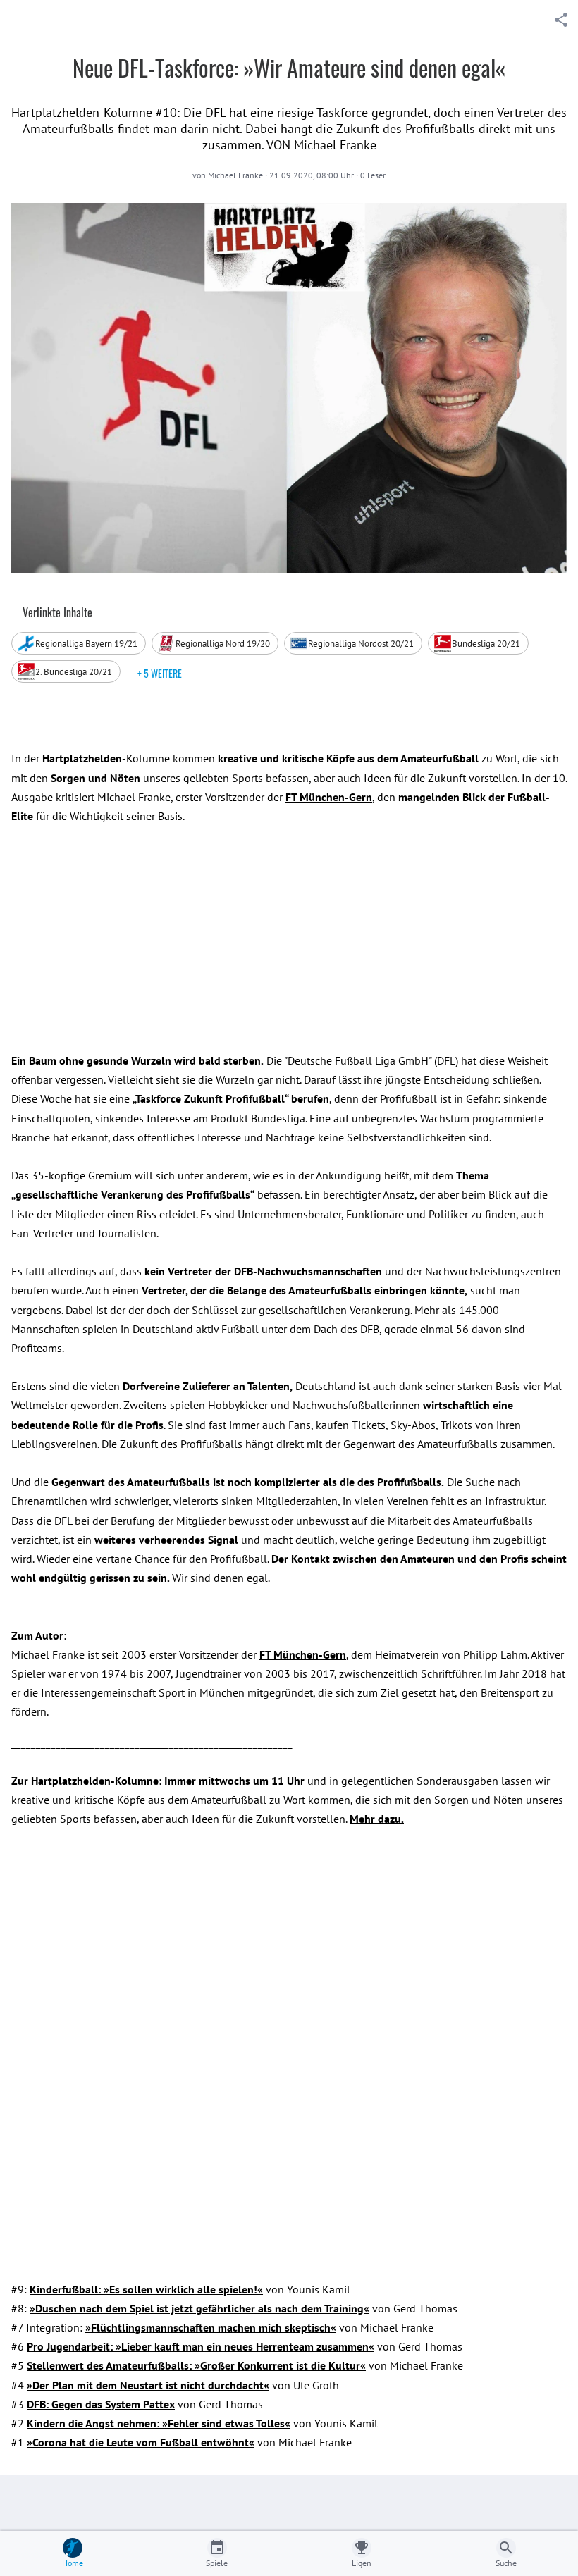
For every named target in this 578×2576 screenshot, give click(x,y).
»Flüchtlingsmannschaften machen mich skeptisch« (211, 2327)
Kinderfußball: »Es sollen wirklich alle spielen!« (146, 2289)
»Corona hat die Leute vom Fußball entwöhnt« (141, 2442)
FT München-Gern (303, 1654)
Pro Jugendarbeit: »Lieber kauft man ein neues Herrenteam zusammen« (201, 2346)
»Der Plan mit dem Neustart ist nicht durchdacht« (148, 2385)
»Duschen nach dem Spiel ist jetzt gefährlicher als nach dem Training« (199, 2308)
